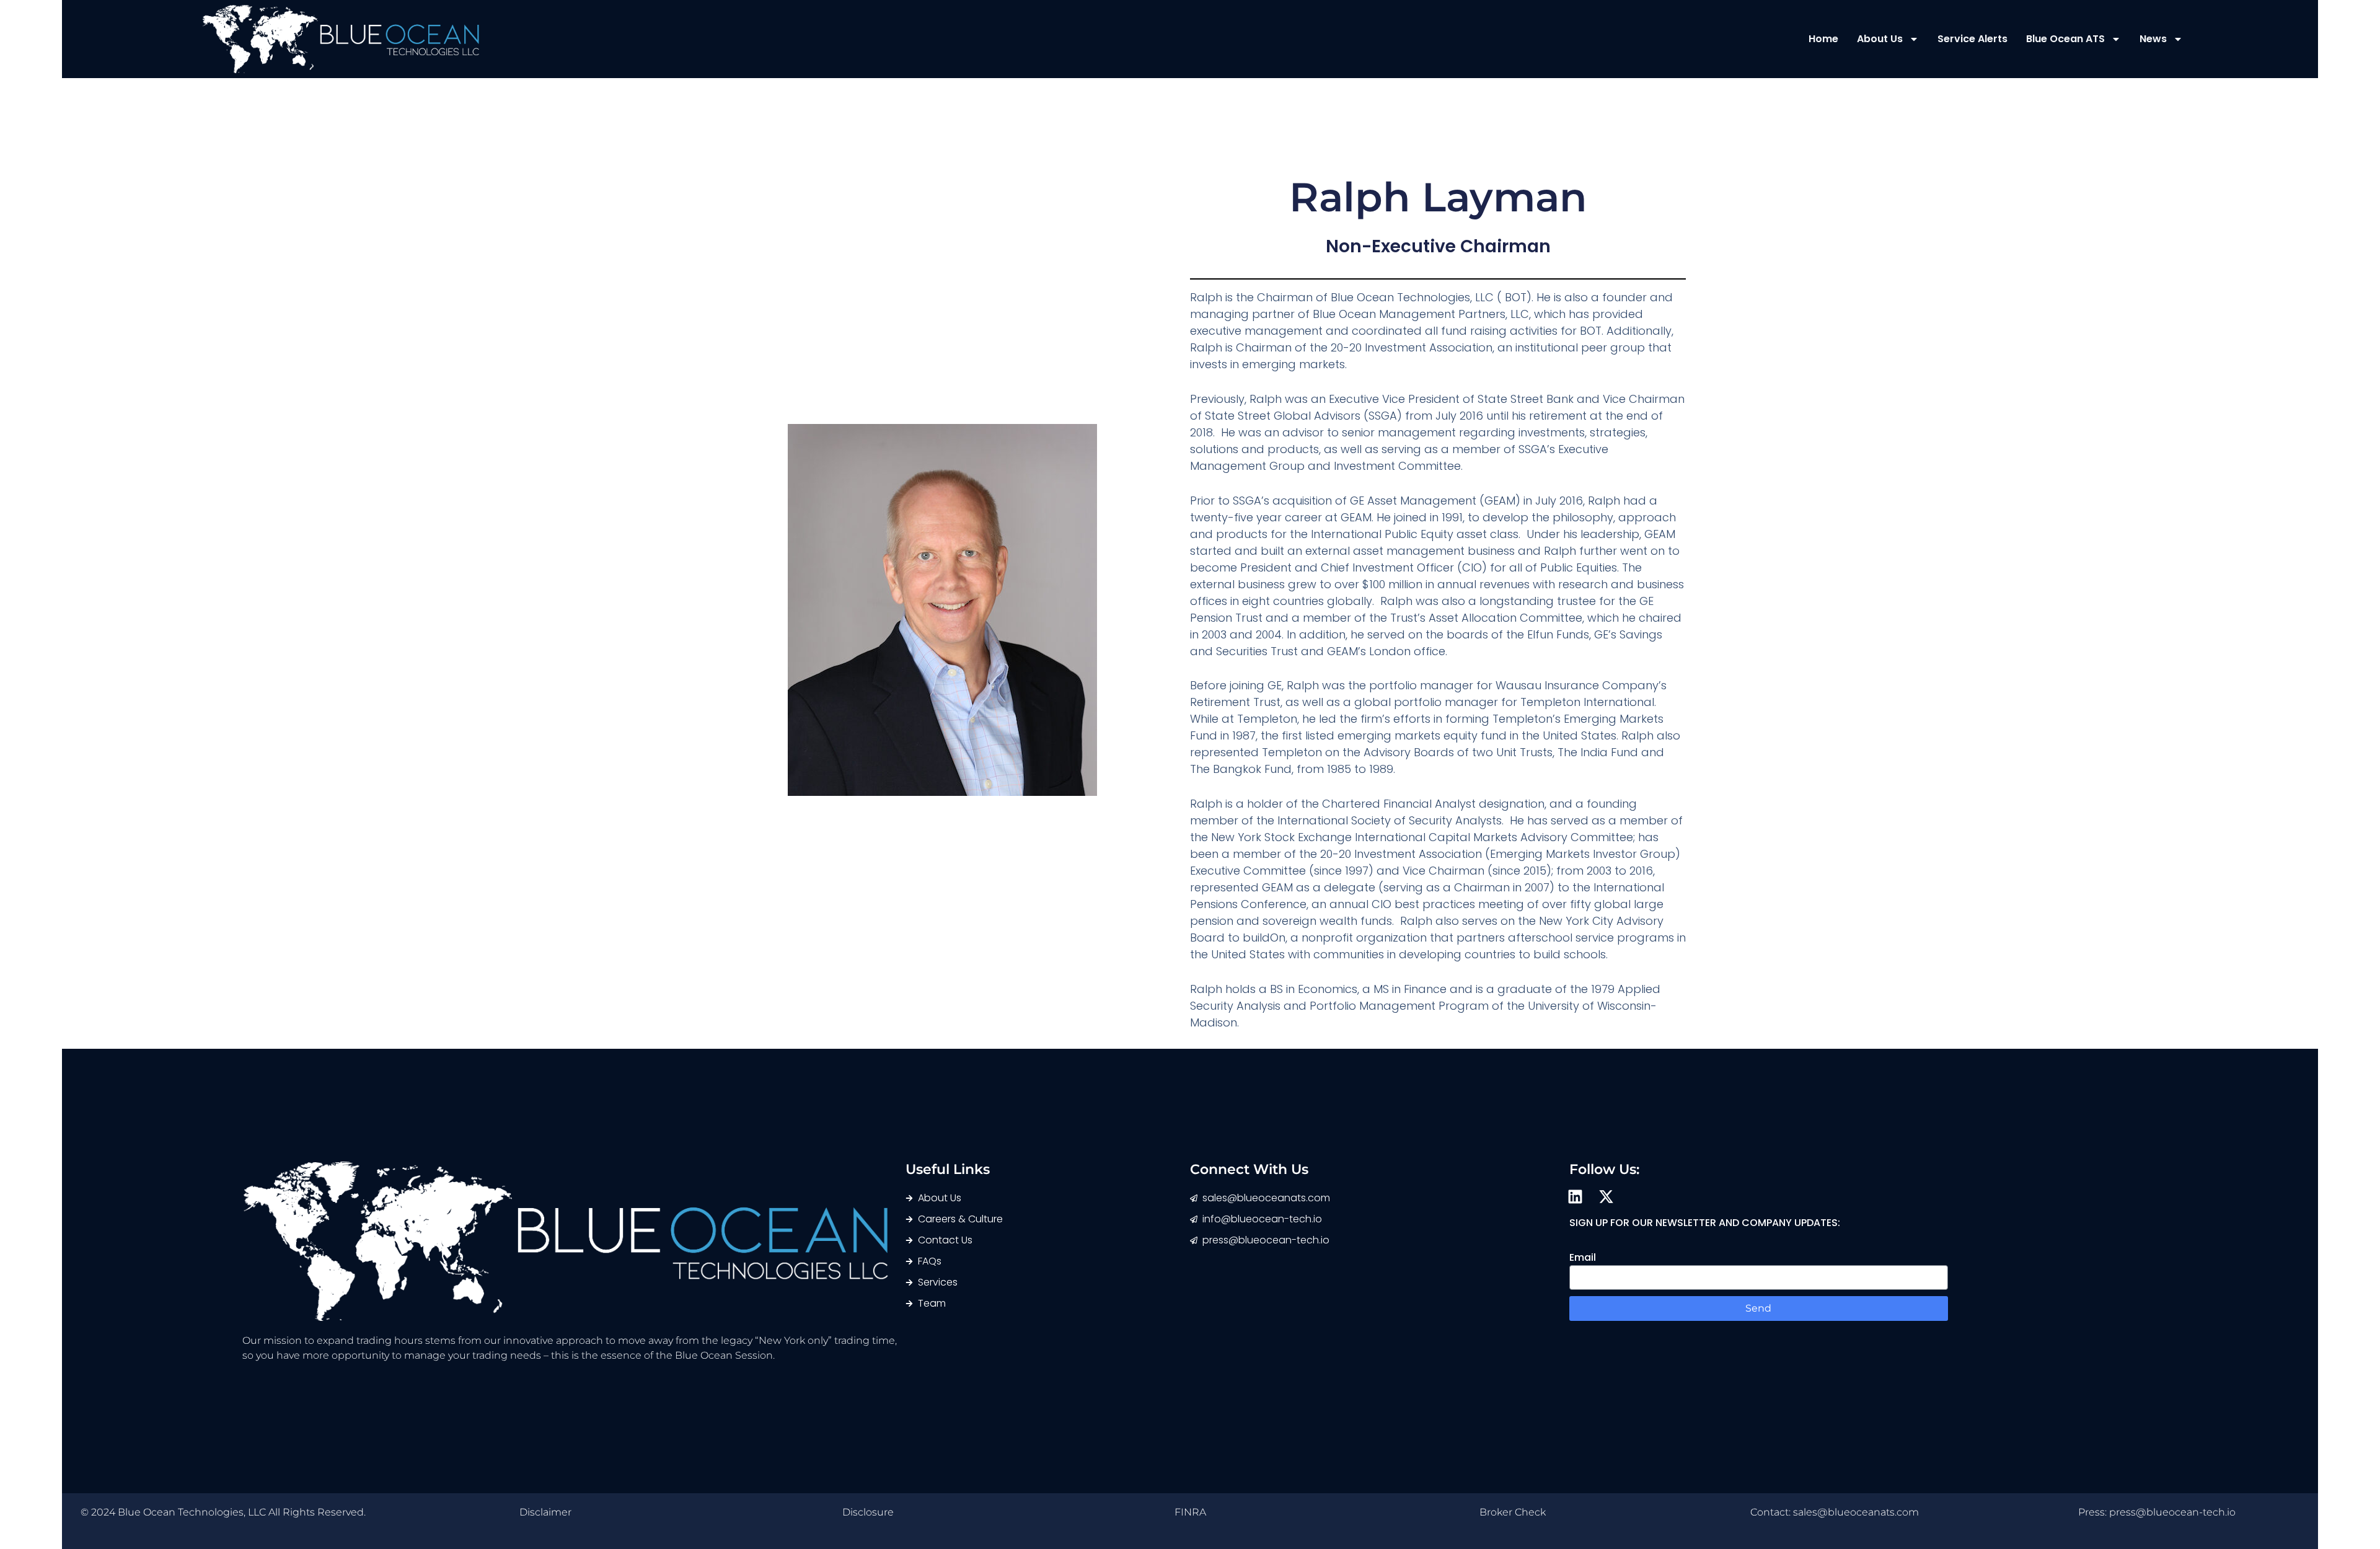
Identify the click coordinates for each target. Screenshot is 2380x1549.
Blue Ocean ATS (2065, 39)
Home (1823, 39)
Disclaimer (545, 1512)
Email (1583, 1257)
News (2153, 39)
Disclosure (868, 1512)
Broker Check (1513, 1512)
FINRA (1190, 1512)
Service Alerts (1972, 39)
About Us (1880, 39)
